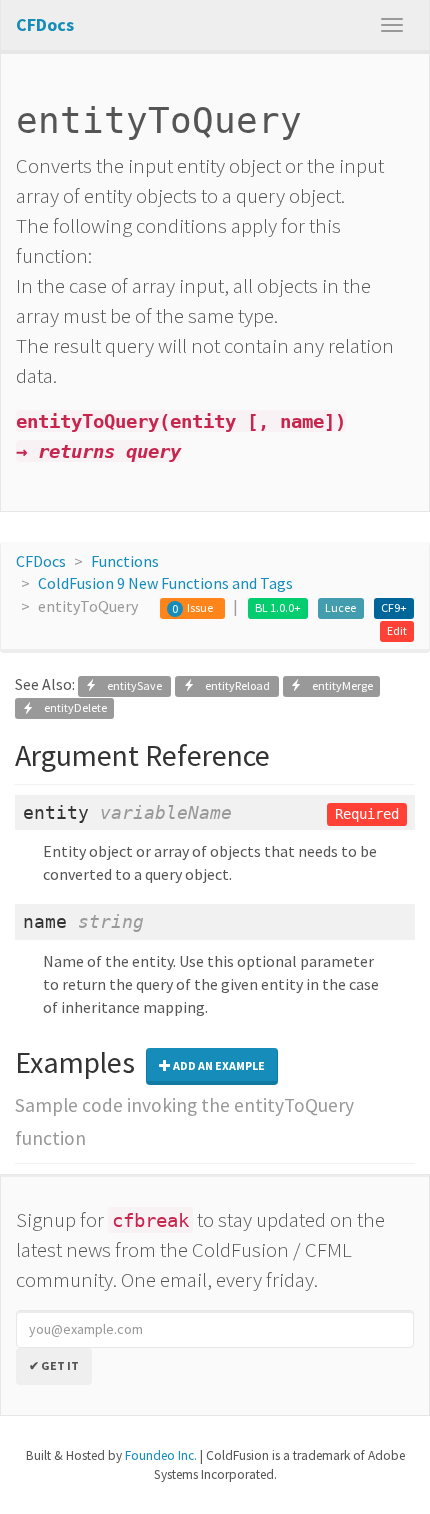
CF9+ (394, 607)
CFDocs (41, 561)
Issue (200, 607)
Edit (397, 630)
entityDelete (70, 708)
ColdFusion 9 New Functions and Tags (165, 583)
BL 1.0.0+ (278, 607)
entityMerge (337, 685)
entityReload (233, 685)
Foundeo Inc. (161, 1455)
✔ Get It (54, 1365)
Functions (125, 561)
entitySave (130, 685)
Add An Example (218, 1065)
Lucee (340, 607)
